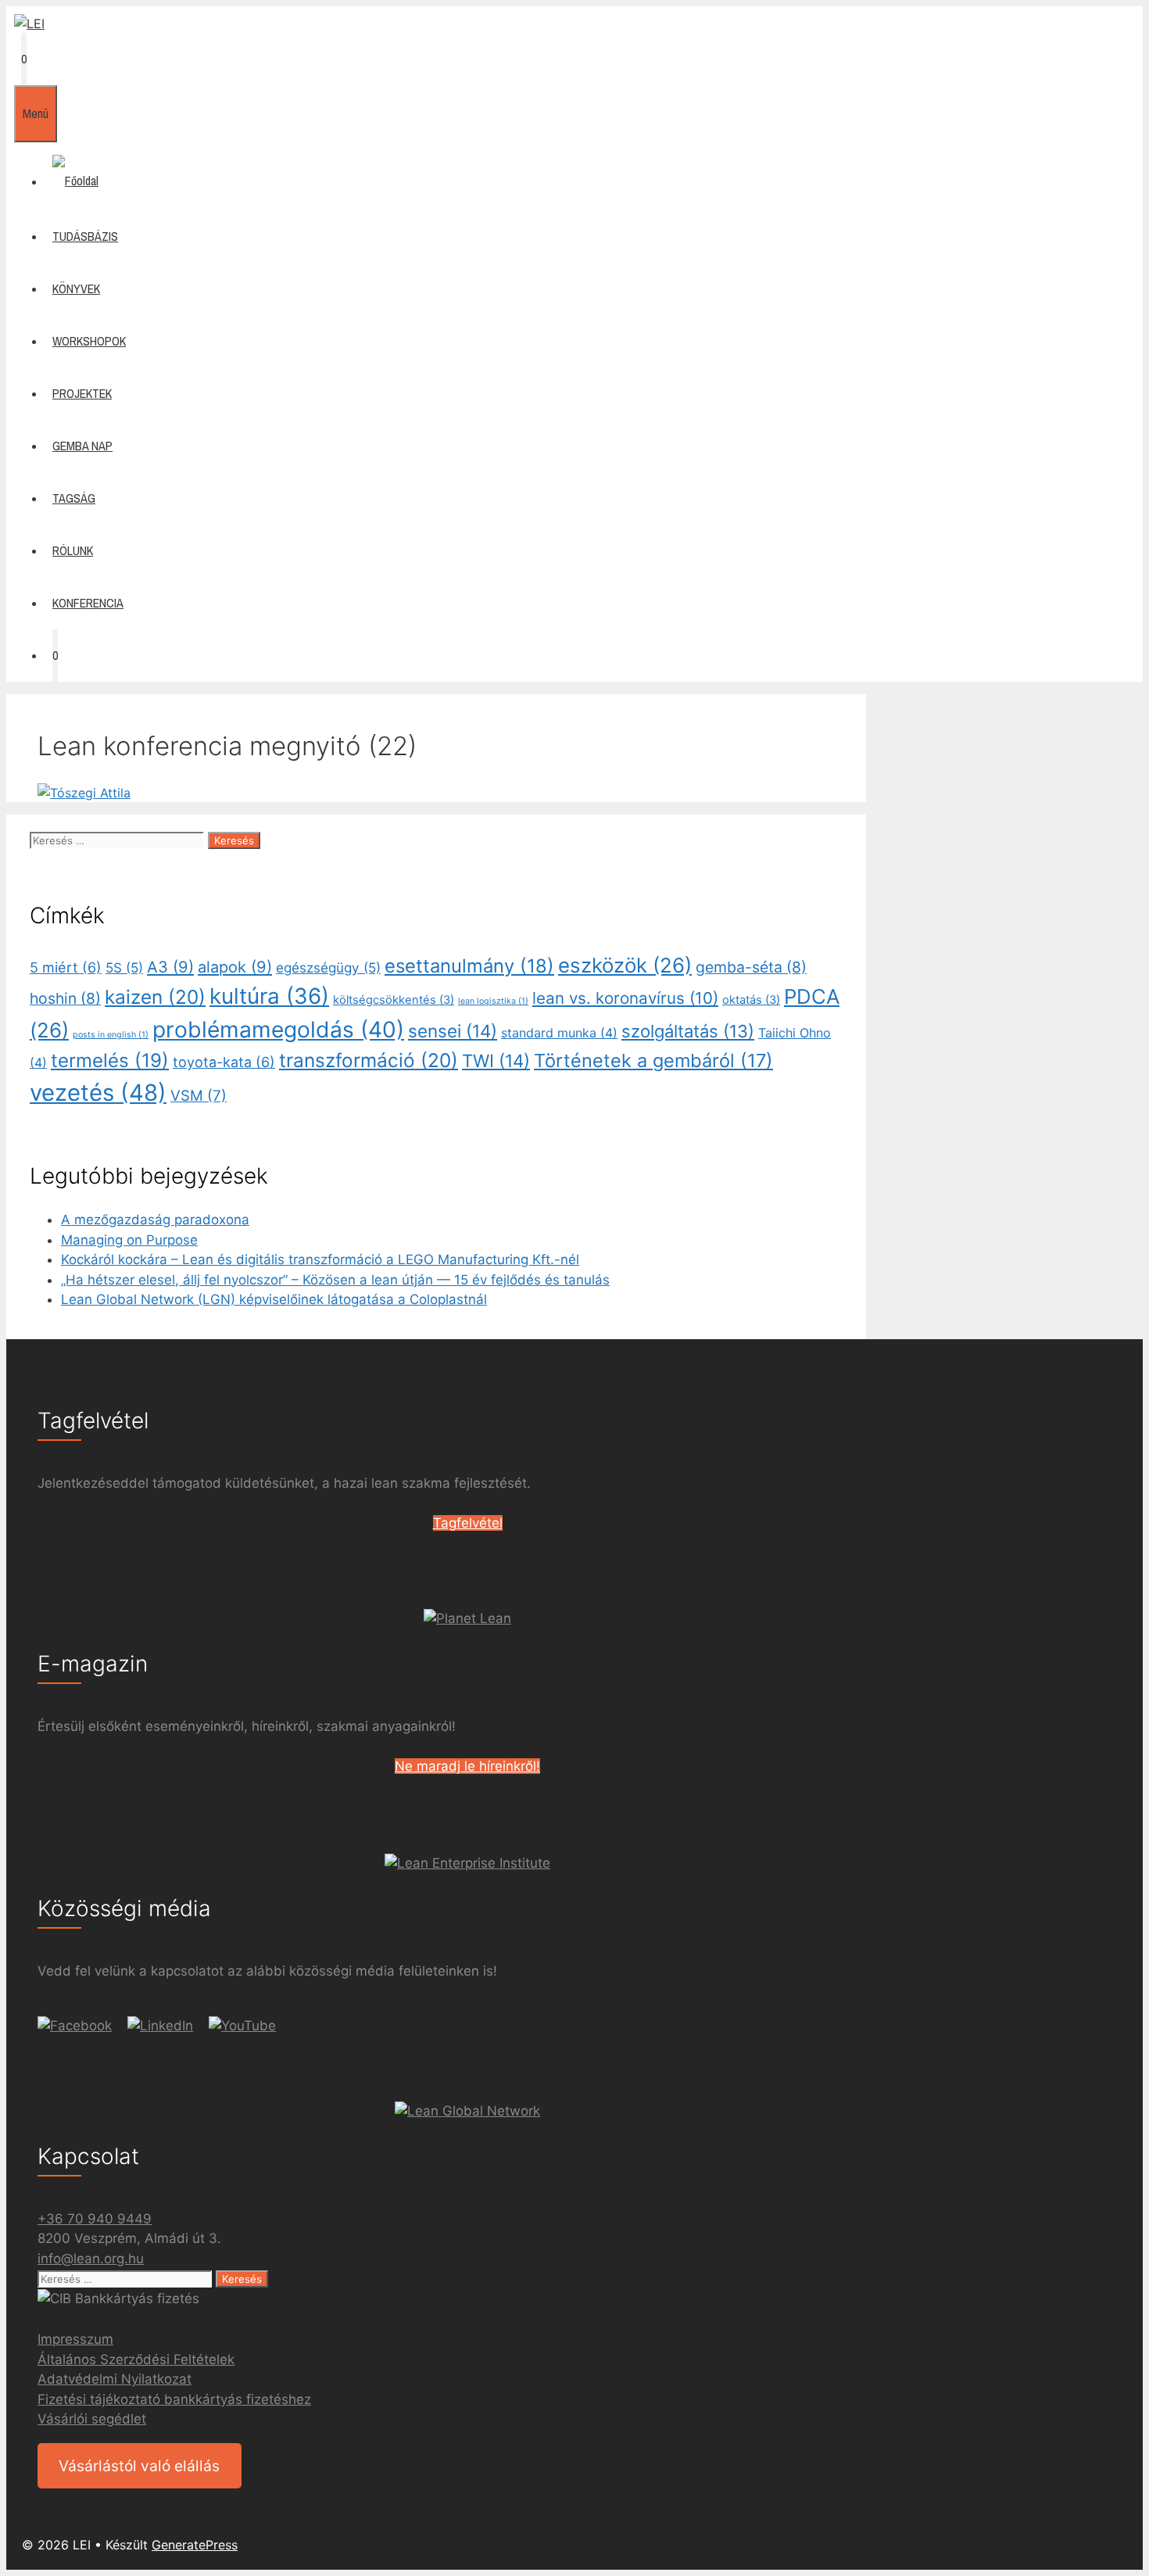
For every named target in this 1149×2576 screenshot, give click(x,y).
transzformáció (369, 1060)
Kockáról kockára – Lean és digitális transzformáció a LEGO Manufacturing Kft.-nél (320, 1259)
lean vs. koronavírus (625, 998)
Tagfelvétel (468, 1523)
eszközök (625, 965)
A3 (170, 967)
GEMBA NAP (82, 446)
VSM (199, 1096)
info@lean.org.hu (91, 2259)
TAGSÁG (74, 498)
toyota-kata (224, 1062)
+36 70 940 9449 (95, 2219)
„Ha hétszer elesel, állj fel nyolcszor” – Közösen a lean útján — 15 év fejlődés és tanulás (335, 1280)
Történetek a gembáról (653, 1060)
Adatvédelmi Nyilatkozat (115, 2379)
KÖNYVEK (76, 288)
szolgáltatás (688, 1031)
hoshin (65, 998)
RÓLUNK (73, 550)
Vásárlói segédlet (92, 2419)
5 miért (66, 967)
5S (124, 967)
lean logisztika (493, 1001)
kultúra (269, 996)
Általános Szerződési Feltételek (136, 2359)
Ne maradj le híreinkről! (467, 1766)
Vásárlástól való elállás (139, 2466)
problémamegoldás (278, 1030)
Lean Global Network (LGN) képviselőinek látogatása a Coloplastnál (274, 1299)
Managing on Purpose (129, 1240)
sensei (453, 1031)
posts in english (111, 1035)
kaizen (155, 997)
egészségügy (328, 967)
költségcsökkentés (394, 1000)
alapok (235, 967)
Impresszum (75, 2339)
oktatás (751, 1000)
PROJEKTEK (82, 393)
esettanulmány (469, 966)
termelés (110, 1060)
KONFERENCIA (88, 603)
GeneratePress (195, 2545)
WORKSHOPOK (89, 341)
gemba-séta (751, 967)
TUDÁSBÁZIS (85, 236)
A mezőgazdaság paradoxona (155, 1220)
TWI (496, 1060)
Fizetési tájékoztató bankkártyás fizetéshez (174, 2399)
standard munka (559, 1033)
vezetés (98, 1093)
